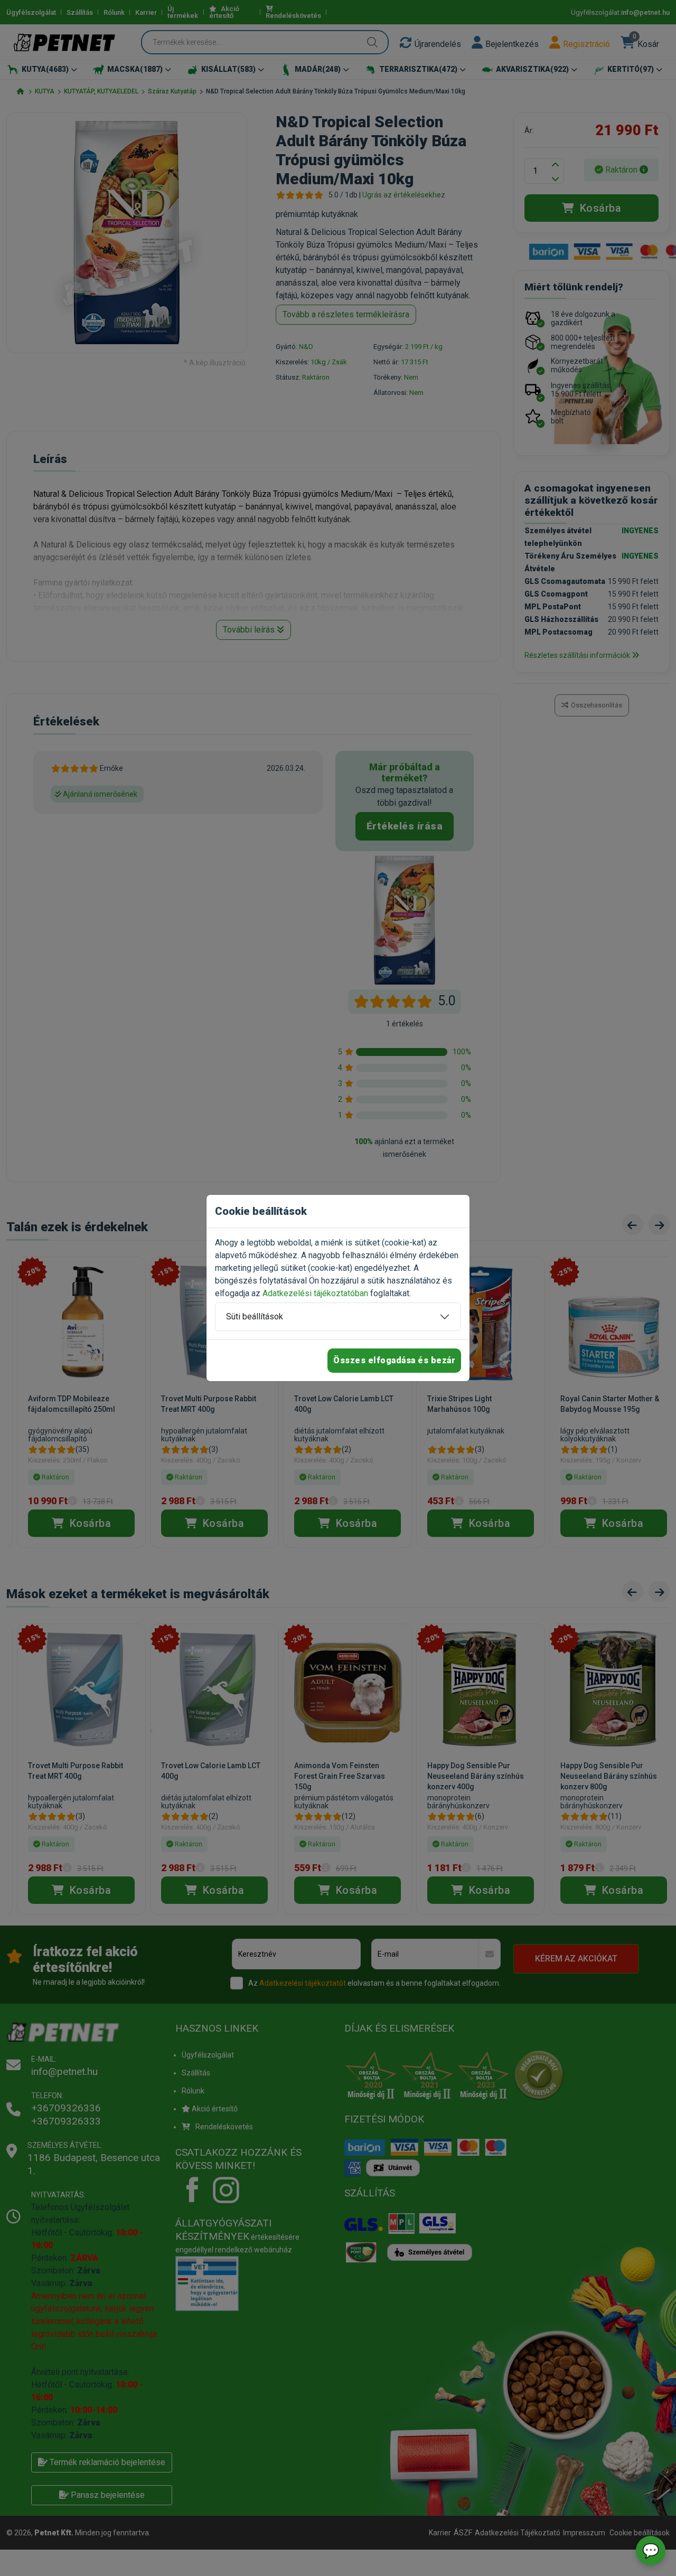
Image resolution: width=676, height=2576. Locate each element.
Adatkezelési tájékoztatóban (315, 1293)
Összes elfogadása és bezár (394, 1360)
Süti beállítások (255, 1317)
